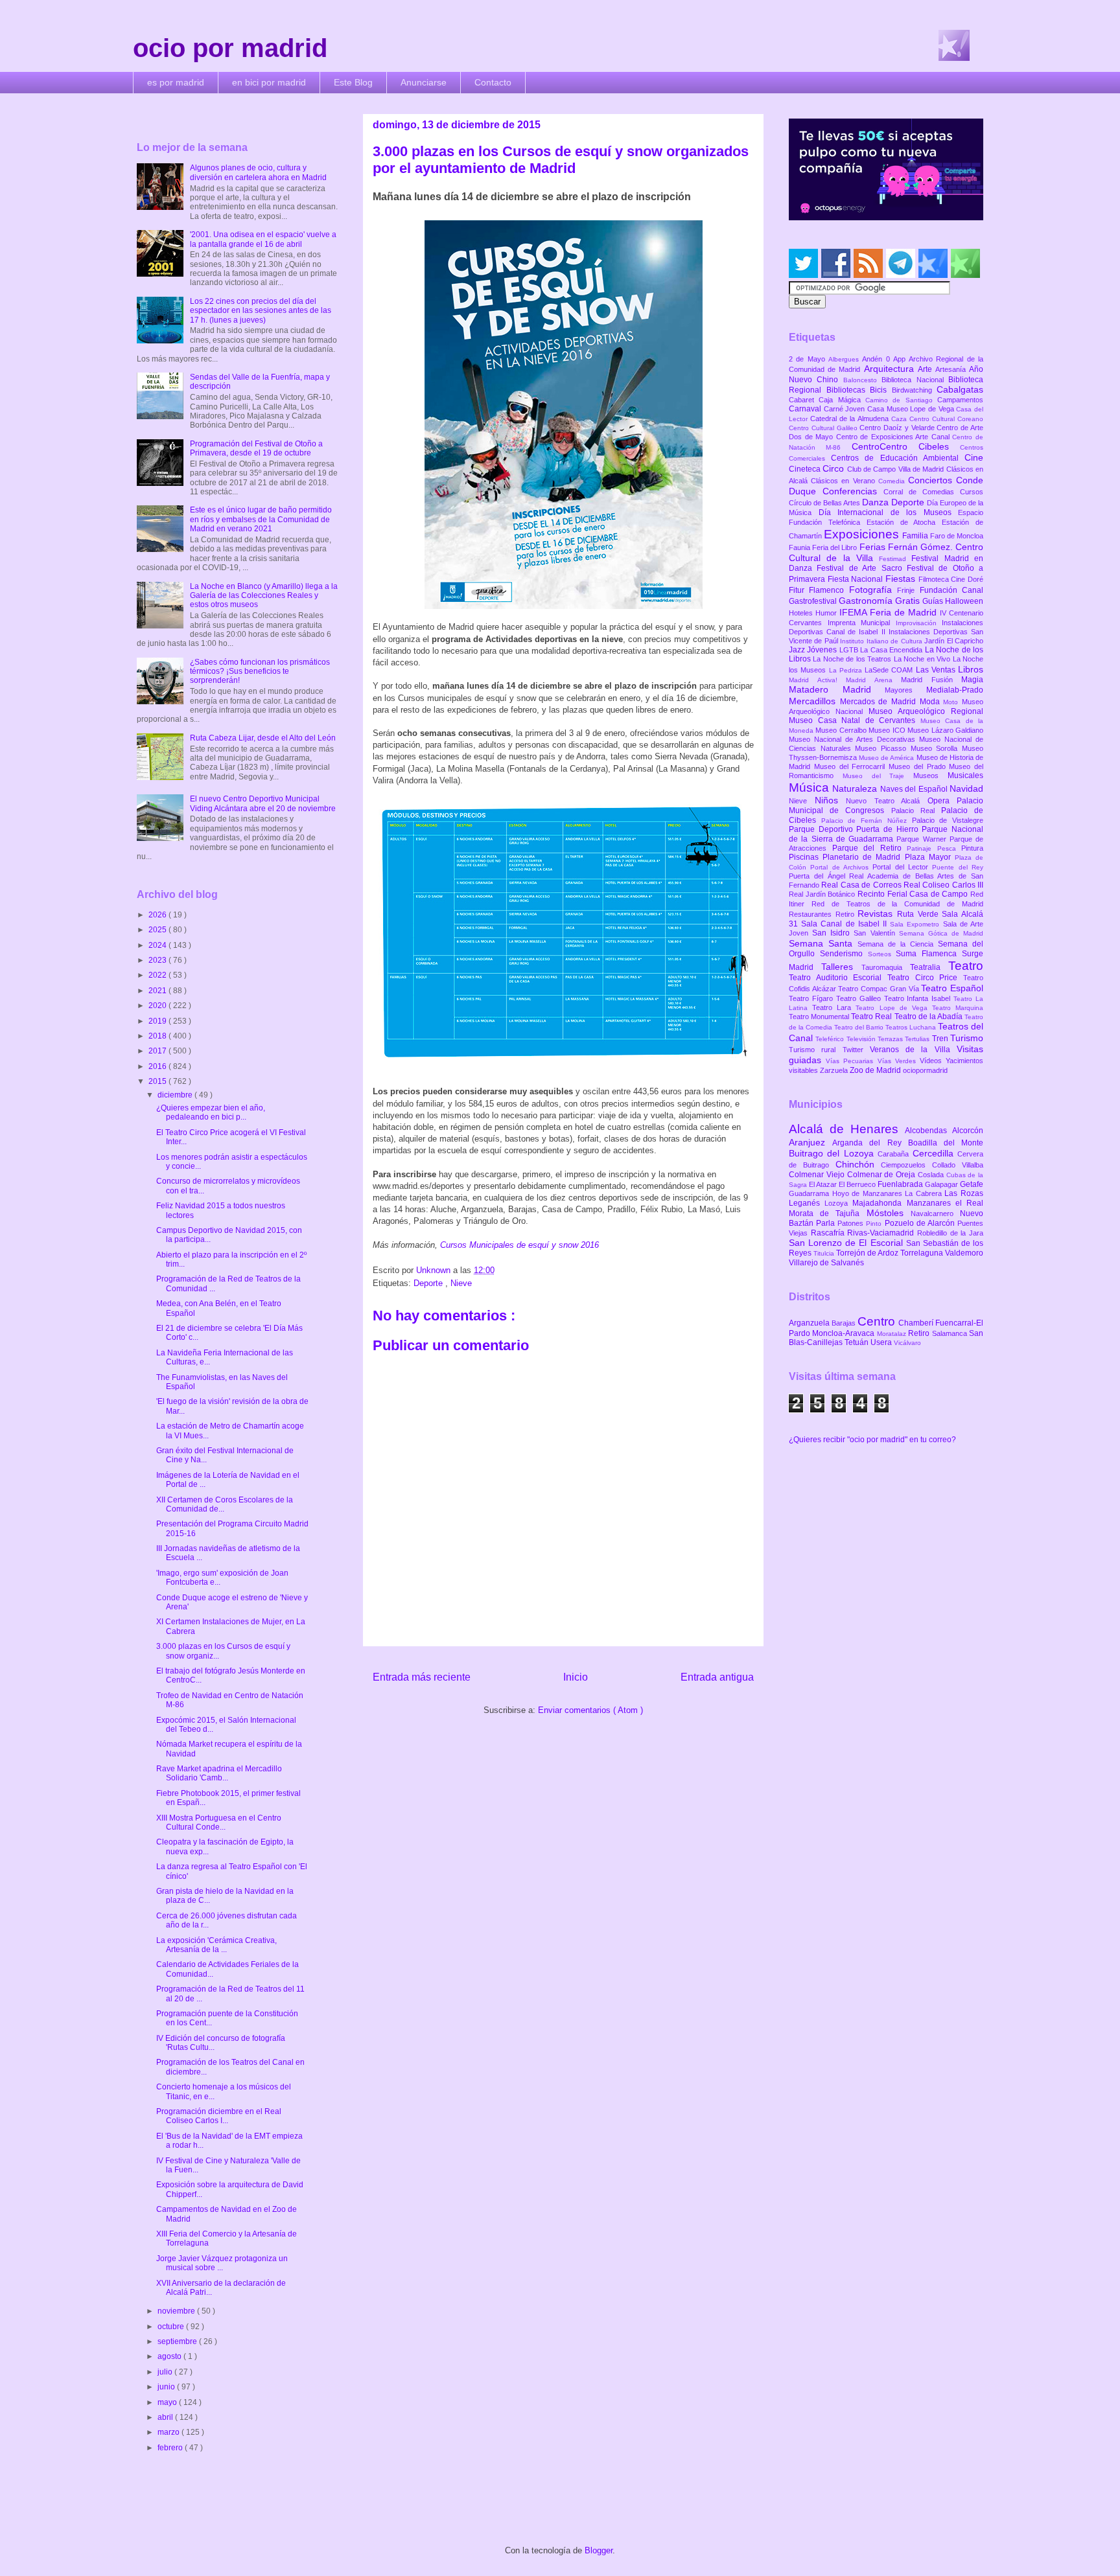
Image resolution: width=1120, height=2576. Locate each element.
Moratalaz (892, 1334)
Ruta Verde (919, 914)
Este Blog (353, 82)
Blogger (599, 2550)
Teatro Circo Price (925, 978)
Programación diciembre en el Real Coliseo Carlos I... (219, 2116)
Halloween (964, 601)
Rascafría (829, 1233)
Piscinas (806, 857)
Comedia (893, 481)
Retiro (847, 914)
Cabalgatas (960, 389)
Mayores (905, 690)
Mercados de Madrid (880, 702)
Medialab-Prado (955, 690)
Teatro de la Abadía (930, 1017)
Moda (932, 702)
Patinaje (922, 848)
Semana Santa (823, 943)
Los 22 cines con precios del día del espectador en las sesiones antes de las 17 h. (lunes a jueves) (261, 311)
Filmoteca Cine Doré (951, 579)
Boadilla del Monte (946, 1143)
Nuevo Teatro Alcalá (887, 801)
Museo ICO (888, 730)
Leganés (807, 1203)
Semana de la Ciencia (898, 944)
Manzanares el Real (945, 1203)
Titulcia (825, 1253)
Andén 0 (878, 359)
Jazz (798, 650)
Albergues (845, 359)
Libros (971, 669)
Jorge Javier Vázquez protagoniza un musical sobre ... (222, 2263)
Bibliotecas (848, 390)
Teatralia (929, 967)
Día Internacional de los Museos (889, 512)
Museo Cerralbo (842, 730)
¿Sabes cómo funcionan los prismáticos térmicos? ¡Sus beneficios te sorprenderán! (260, 672)
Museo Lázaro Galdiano (945, 730)
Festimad (895, 559)
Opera (942, 801)
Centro (878, 1321)
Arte (927, 369)
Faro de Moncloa (957, 536)
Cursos (972, 492)
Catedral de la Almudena (851, 419)
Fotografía (873, 590)
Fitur (799, 590)
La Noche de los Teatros (853, 659)
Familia (916, 536)
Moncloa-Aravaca (844, 1333)
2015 (158, 1081)
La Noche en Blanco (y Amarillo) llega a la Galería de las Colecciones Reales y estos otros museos (264, 596)
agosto (170, 2356)
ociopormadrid (925, 1070)
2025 (158, 930)
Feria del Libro (835, 547)
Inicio (576, 1677)
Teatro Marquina (958, 1008)
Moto (952, 702)
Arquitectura (891, 369)
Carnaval (806, 409)
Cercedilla (935, 1153)
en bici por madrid (269, 82)
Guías (934, 601)
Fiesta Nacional (857, 579)
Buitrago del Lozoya (833, 1153)
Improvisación (919, 623)
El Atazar (824, 1184)
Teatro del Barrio (860, 1027)
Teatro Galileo (860, 998)
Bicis (881, 390)
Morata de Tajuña (828, 1213)
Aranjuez (811, 1142)
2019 (158, 1021)
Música (811, 788)
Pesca (950, 848)
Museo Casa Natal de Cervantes (855, 720)
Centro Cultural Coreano (946, 419)
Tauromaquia (886, 967)
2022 (158, 975)
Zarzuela (835, 1070)
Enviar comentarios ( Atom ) (590, 1710)
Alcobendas (928, 1131)
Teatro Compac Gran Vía (880, 989)
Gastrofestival (814, 601)
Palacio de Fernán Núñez (867, 821)
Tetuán (857, 1342)
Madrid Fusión (931, 680)
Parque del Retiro (870, 848)
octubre (172, 2327)
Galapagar (942, 1184)
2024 (158, 945)
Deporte (429, 1283)
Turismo (967, 1038)
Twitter (856, 1050)
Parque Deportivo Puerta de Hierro (855, 829)
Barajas (845, 1323)
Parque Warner (923, 839)
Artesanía (952, 369)
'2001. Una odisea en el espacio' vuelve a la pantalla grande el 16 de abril (263, 239)
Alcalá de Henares (847, 1129)
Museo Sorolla (936, 748)
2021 (158, 991)
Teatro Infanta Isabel (919, 998)
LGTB (850, 650)
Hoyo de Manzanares (869, 1193)
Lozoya (838, 1203)
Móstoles (889, 1213)
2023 (158, 960)
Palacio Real (916, 811)
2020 (158, 1006)
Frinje (908, 590)
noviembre (177, 2311)
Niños (831, 800)
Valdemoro (964, 1253)
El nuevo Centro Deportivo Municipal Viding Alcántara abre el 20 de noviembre (263, 803)
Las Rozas (964, 1193)
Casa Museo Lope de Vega (912, 409)
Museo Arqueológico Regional (926, 711)
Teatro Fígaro (812, 998)
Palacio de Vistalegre (948, 820)
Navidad (966, 788)
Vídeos (933, 1061)
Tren (941, 1039)
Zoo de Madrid (876, 1070)
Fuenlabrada (901, 1184)
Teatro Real (872, 1017)
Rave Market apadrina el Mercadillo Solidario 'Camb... (219, 1773)
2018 (158, 1036)
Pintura (972, 848)
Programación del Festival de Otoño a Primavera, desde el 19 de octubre (256, 448)
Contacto (493, 82)
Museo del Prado (919, 766)
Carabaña (895, 1154)
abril (166, 2417)
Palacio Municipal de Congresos (886, 806)
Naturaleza (856, 788)
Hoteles (802, 613)
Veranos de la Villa (913, 1050)
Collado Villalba (958, 1165)
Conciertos (932, 480)
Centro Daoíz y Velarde (898, 428)
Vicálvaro (907, 1343)
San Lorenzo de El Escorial (847, 1243)
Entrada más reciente (422, 1677)
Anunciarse (424, 82)
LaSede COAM (890, 670)
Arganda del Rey (870, 1143)
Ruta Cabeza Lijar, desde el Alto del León (263, 738)
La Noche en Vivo (923, 659)
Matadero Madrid (837, 689)
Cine (974, 457)
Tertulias (918, 1039)
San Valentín (876, 933)
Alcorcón (968, 1131)
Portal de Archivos (841, 867)
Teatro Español (952, 988)
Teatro (966, 966)
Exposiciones (863, 534)
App (901, 359)
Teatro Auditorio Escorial (838, 978)
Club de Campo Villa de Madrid (897, 469)
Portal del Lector (902, 867)
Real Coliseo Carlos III (943, 885)
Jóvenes (823, 650)
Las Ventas (937, 670)
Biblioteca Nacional (915, 380)
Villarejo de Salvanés (826, 1263)
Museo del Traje (878, 776)
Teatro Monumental (820, 1017)
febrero (171, 2448)
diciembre (176, 1095)
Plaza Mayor (930, 857)
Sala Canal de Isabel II (846, 924)
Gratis (909, 601)
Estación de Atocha (904, 522)
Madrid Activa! (817, 680)
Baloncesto (862, 380)
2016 (158, 1066)
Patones (852, 1223)
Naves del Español (915, 789)
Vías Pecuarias (851, 1061)
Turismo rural (816, 1050)
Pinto (875, 1224)
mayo (168, 2402)
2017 (158, 1051)
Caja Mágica (842, 400)
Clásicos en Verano (845, 481)
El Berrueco (858, 1184)
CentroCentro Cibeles (906, 446)
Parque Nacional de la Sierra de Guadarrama (886, 834)
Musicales (965, 776)
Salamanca (951, 1333)
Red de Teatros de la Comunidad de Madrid (897, 904)
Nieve (461, 1283)
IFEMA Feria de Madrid (890, 612)
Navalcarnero (935, 1213)
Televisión (862, 1039)
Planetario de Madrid (863, 857)
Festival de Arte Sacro (862, 568)
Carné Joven (846, 409)
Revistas (877, 914)
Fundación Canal (951, 590)
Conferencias (853, 491)
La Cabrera (925, 1193)
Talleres (841, 967)
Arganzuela (810, 1323)
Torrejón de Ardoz (868, 1253)
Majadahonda (879, 1203)
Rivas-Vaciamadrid (882, 1233)
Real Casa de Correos (862, 885)
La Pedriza (847, 670)
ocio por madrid (230, 48)
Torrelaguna (923, 1253)
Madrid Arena (873, 680)
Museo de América (887, 758)
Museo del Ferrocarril (851, 766)
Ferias (874, 547)
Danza (877, 502)
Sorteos (882, 954)
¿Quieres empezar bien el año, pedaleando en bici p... (211, 1112)
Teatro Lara (834, 1007)
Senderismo (844, 954)
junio (167, 2387)
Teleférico (831, 1039)
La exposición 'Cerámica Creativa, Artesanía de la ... (216, 1945)
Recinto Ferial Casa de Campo (914, 894)
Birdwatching (915, 390)
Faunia (800, 547)
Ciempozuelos (906, 1165)
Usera (882, 1342)
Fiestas (902, 579)
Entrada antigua (717, 1677)
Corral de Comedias (922, 492)
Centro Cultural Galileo (824, 428)
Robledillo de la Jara (950, 1233)
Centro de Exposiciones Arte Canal (894, 437)
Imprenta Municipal (862, 623)
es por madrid (176, 82)
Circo (834, 468)
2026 (158, 915)
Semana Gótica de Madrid (941, 933)
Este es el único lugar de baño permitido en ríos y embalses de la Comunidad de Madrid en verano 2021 (261, 519)
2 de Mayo (809, 359)
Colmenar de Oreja (882, 1175)
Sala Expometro (916, 924)
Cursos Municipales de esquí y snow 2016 (519, 1245)
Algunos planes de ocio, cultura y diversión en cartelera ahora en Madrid (258, 172)
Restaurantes (812, 914)
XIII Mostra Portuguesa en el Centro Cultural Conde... (219, 1823)
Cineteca (806, 469)
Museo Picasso (882, 748)
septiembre (178, 2341)
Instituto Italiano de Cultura (882, 641)
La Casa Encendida (892, 650)
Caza (900, 419)
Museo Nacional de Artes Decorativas (854, 739)
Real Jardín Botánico (823, 894)
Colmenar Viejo (818, 1175)
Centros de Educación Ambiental (898, 458)
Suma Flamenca (929, 954)
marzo (169, 2432)
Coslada (932, 1175)
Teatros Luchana (912, 1027)
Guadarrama (811, 1193)
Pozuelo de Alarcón (921, 1223)
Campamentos (960, 400)
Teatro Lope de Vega (894, 1008)
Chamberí (917, 1323)
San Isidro (833, 933)
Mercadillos (814, 701)
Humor (827, 613)
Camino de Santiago (901, 400)
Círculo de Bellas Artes (825, 503)
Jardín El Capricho (954, 641)
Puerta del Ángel (819, 876)
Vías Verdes (899, 1061)
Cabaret (804, 400)
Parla (827, 1223)
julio (166, 2372)
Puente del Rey (958, 867)
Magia (972, 680)
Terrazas (891, 1039)
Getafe (972, 1184)
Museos (930, 776)
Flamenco (829, 590)
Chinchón (858, 1164)
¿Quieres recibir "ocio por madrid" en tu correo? (872, 1440)
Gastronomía (867, 601)
